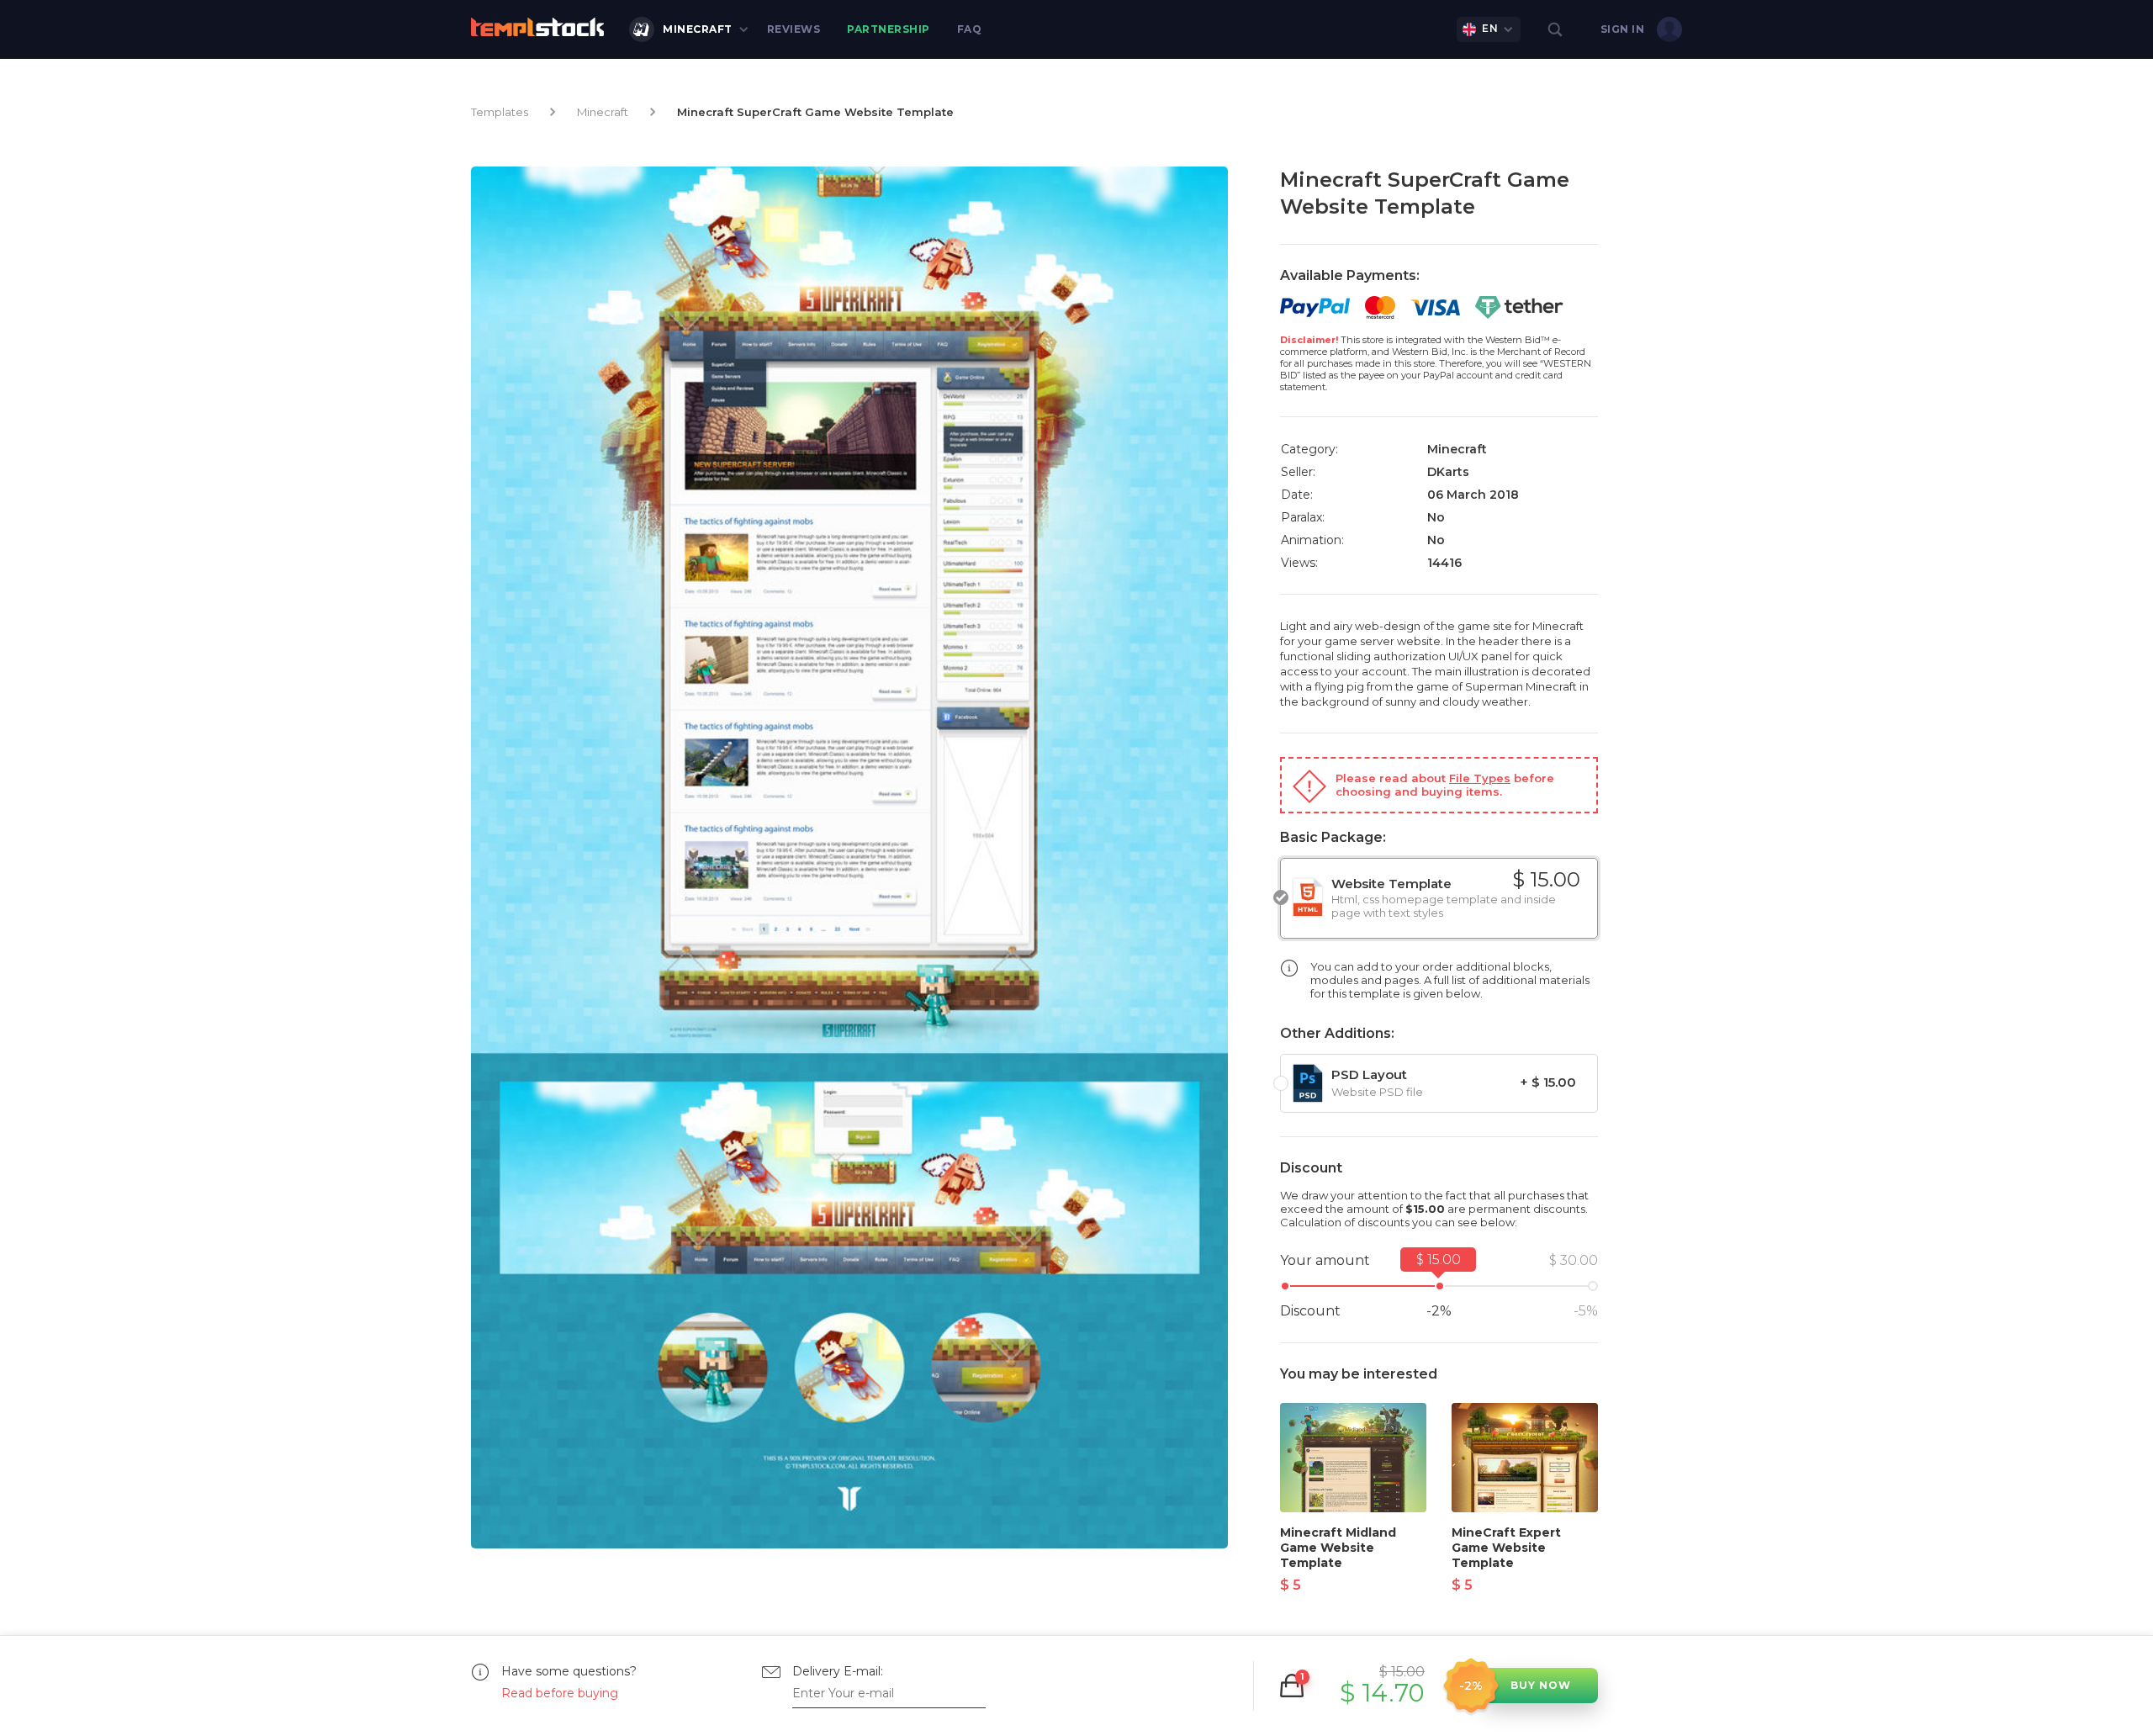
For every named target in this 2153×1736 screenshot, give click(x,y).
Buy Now (1541, 1685)
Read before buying (560, 1693)
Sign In (1623, 29)
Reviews (794, 29)
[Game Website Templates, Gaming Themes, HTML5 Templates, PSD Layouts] (537, 27)
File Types (1480, 778)
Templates (500, 112)
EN (1490, 28)
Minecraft (698, 29)
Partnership (889, 29)
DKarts (1448, 472)
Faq (970, 29)
